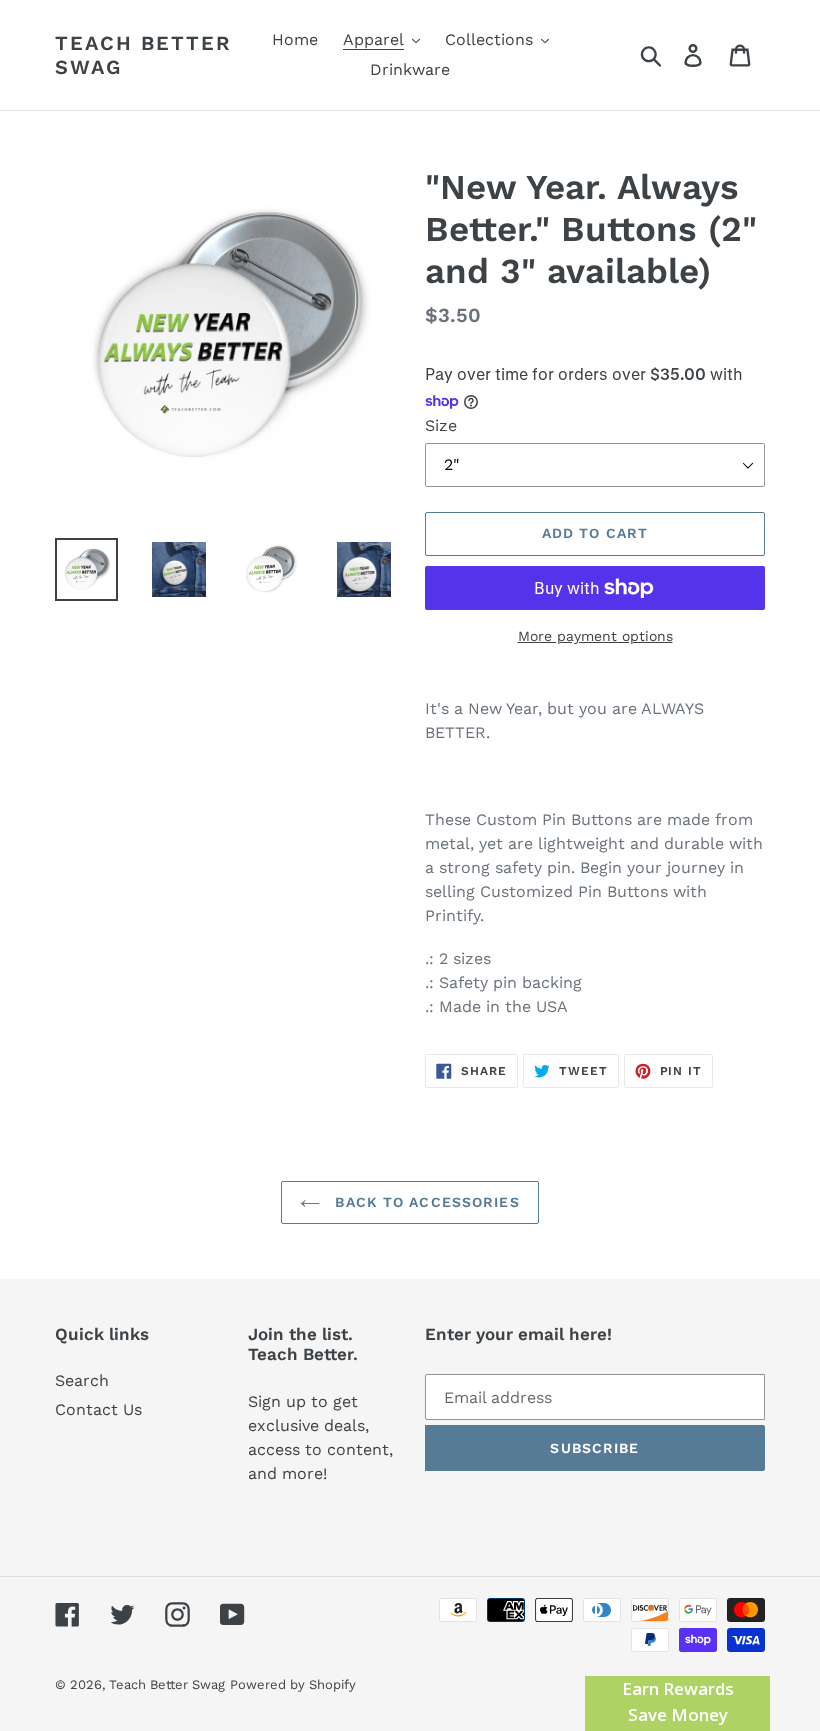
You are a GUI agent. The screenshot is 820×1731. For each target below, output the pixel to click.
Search (82, 1380)
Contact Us (98, 1409)
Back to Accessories (424, 1202)
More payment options (595, 636)
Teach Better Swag (143, 55)
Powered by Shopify (293, 1684)
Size (441, 425)
